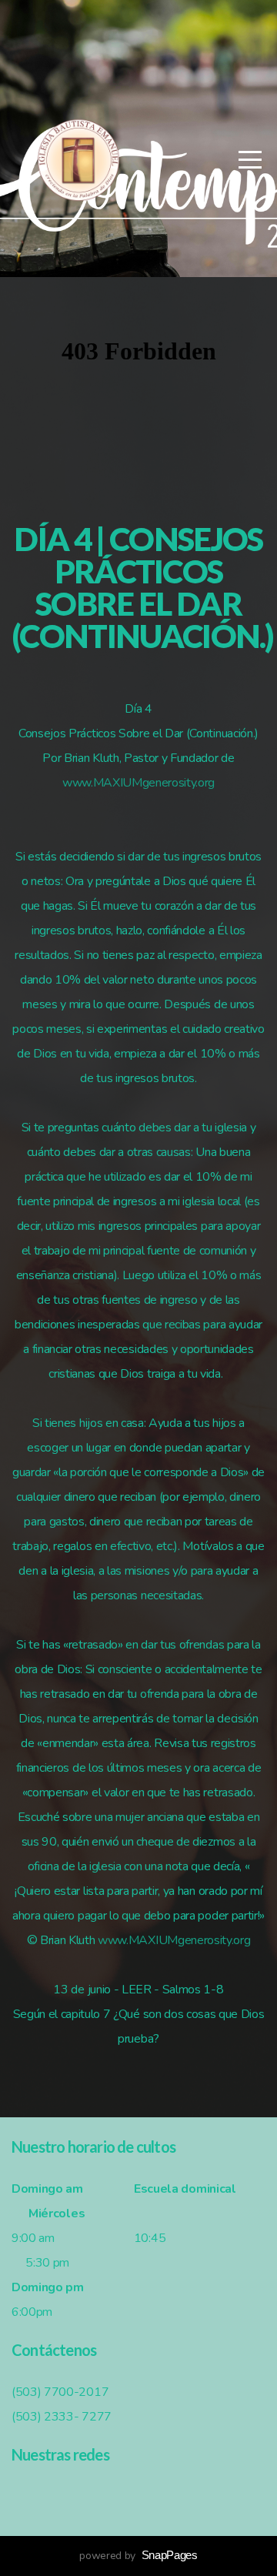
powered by (138, 2556)
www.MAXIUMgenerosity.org (138, 783)
